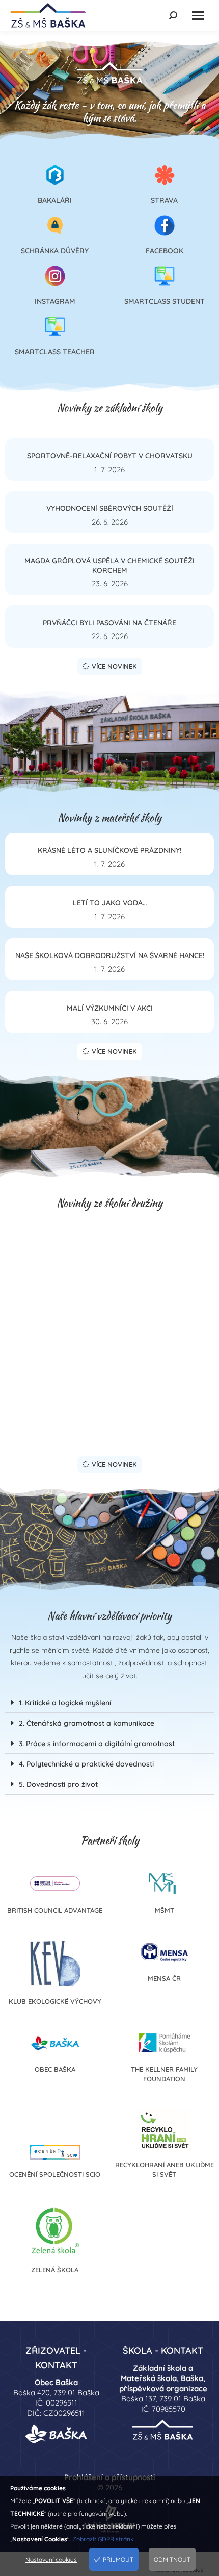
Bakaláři (55, 200)
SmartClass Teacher (55, 352)
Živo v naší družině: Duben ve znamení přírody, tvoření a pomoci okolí (110, 1416)
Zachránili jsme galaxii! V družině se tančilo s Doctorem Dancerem (110, 1355)
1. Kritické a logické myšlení (65, 1703)
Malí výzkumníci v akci (110, 1008)
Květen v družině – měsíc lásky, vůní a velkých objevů (110, 1240)
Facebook (165, 251)
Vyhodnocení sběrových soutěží (110, 508)
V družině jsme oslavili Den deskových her (109, 1297)
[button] (109, 1703)
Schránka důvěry (55, 251)
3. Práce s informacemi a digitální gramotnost (97, 1744)
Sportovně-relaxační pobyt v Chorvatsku (110, 456)
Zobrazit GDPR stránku (105, 2539)
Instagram (55, 301)
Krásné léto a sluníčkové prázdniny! (109, 850)
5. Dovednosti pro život (58, 1784)
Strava (164, 200)
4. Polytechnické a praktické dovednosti (86, 1764)
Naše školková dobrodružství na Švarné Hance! (110, 955)
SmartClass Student (165, 301)
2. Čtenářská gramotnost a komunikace (87, 1723)
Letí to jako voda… (110, 903)
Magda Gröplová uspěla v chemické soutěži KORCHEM (109, 566)
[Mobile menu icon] (198, 16)
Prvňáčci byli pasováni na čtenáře (109, 623)
